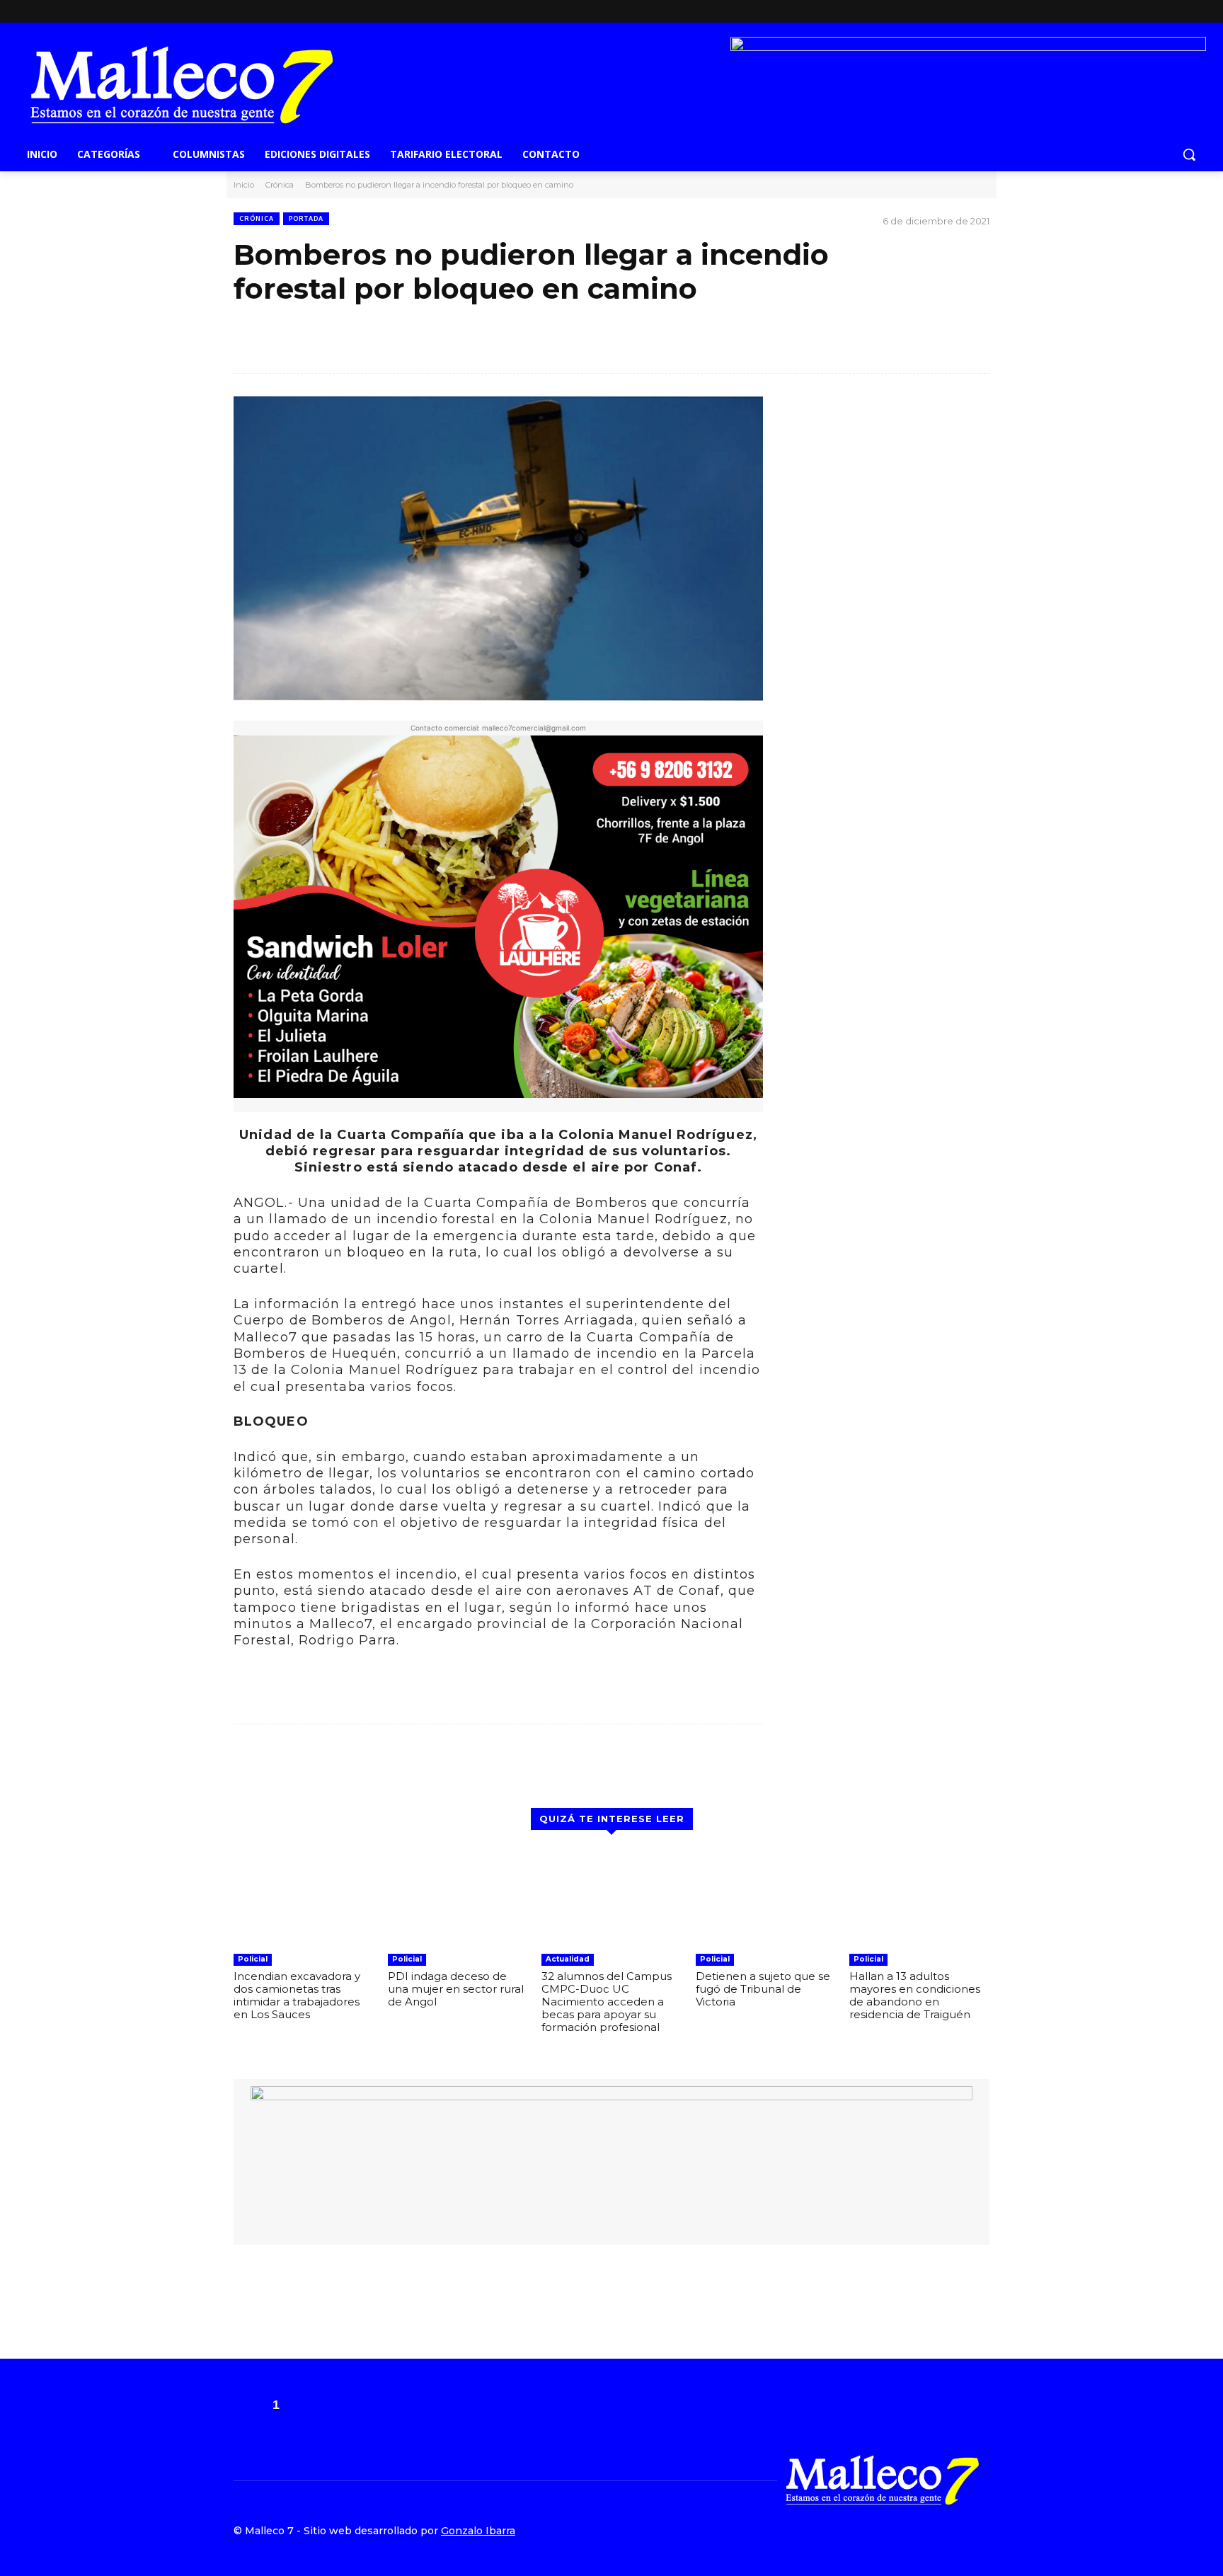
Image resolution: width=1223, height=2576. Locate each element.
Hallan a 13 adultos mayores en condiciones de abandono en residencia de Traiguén (915, 1995)
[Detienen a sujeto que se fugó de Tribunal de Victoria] (766, 1897)
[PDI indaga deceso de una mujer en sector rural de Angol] (458, 1897)
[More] (740, 350)
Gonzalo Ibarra (478, 2531)
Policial (253, 1959)
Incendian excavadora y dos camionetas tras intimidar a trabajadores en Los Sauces (297, 1995)
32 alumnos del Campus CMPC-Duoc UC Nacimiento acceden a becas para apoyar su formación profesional (607, 2002)
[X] (980, 12)
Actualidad (568, 1959)
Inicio (244, 185)
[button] (1189, 154)
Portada (306, 218)
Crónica (280, 185)
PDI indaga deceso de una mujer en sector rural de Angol (456, 1989)
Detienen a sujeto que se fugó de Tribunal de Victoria (763, 1989)
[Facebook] (958, 12)
